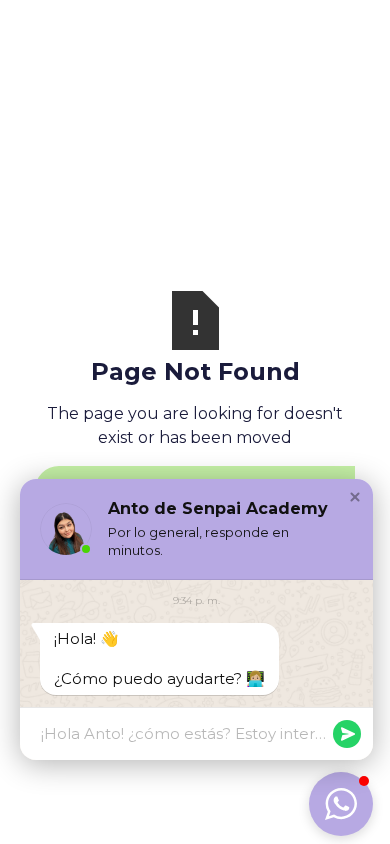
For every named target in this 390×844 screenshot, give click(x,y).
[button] (355, 497)
